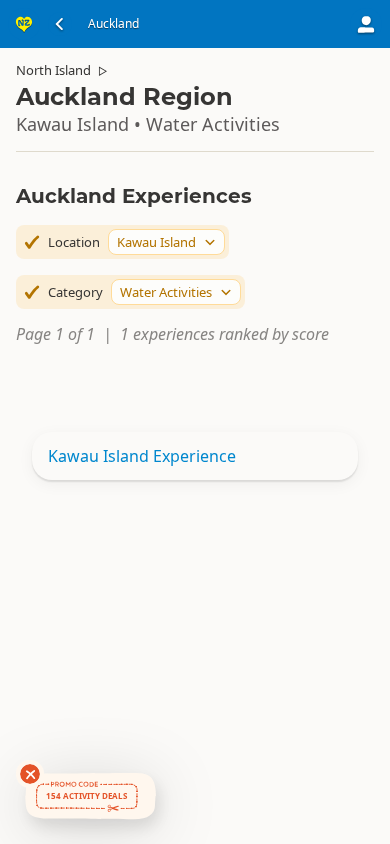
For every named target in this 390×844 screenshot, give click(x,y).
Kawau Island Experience (142, 456)
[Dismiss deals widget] (30, 774)
